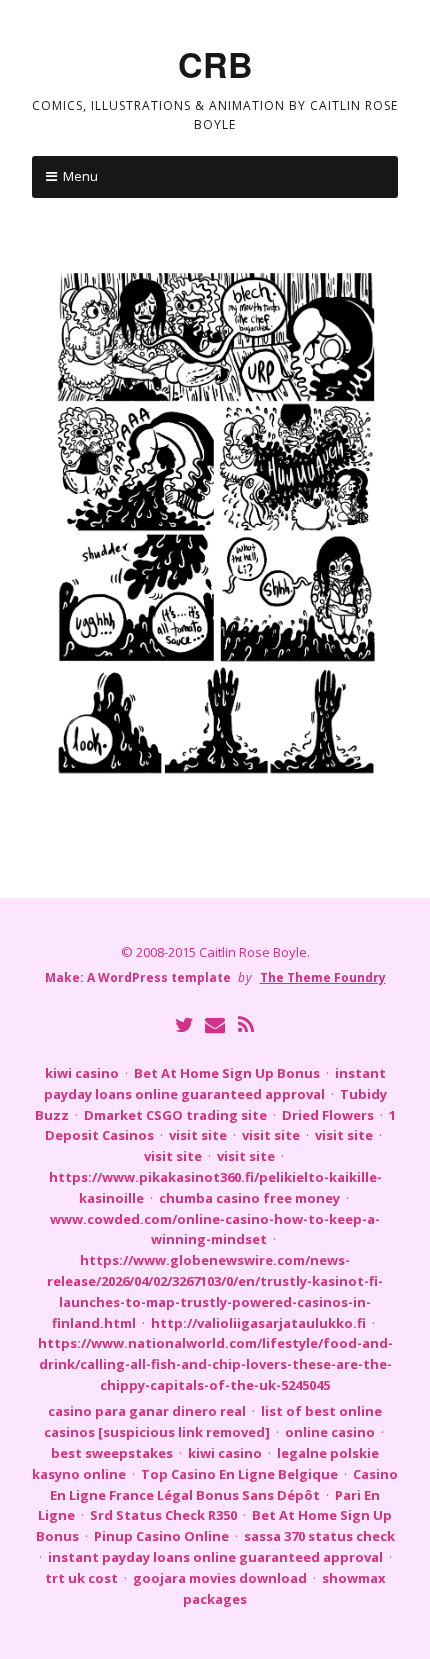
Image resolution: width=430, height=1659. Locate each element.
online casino (330, 1432)
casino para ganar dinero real (147, 1411)
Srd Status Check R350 (163, 1515)
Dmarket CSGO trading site (175, 1115)
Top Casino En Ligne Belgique (239, 1474)
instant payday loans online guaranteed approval (215, 1557)
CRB (215, 64)
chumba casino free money (249, 1198)
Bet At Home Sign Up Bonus (227, 1073)
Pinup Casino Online (161, 1536)
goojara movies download (220, 1578)
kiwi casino (82, 1073)
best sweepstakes (112, 1453)
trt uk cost (81, 1578)
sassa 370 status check (319, 1536)
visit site (198, 1135)
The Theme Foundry (323, 977)
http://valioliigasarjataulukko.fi (258, 1323)
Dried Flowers (328, 1115)
